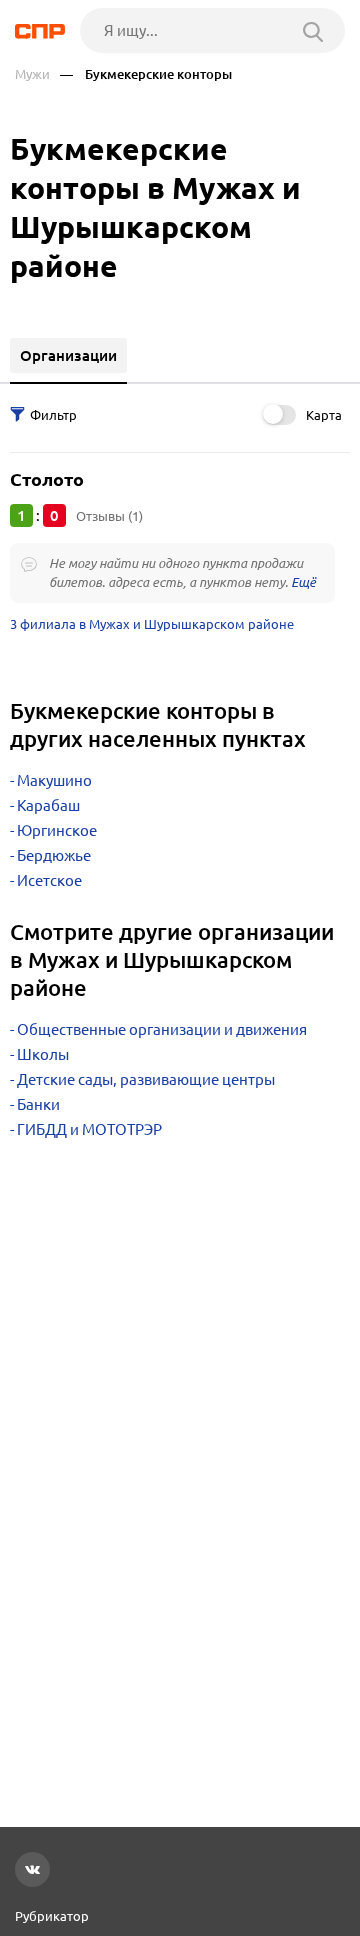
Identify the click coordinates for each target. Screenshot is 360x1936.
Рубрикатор (52, 1916)
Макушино (54, 780)
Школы (43, 1054)
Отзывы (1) (109, 516)
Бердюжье (54, 855)
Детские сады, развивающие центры (146, 1079)
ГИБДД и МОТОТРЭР (89, 1129)
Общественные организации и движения (162, 1029)
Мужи (32, 74)
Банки (38, 1104)
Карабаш (48, 805)
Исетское (49, 880)
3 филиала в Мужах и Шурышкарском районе (152, 624)
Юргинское (57, 830)
